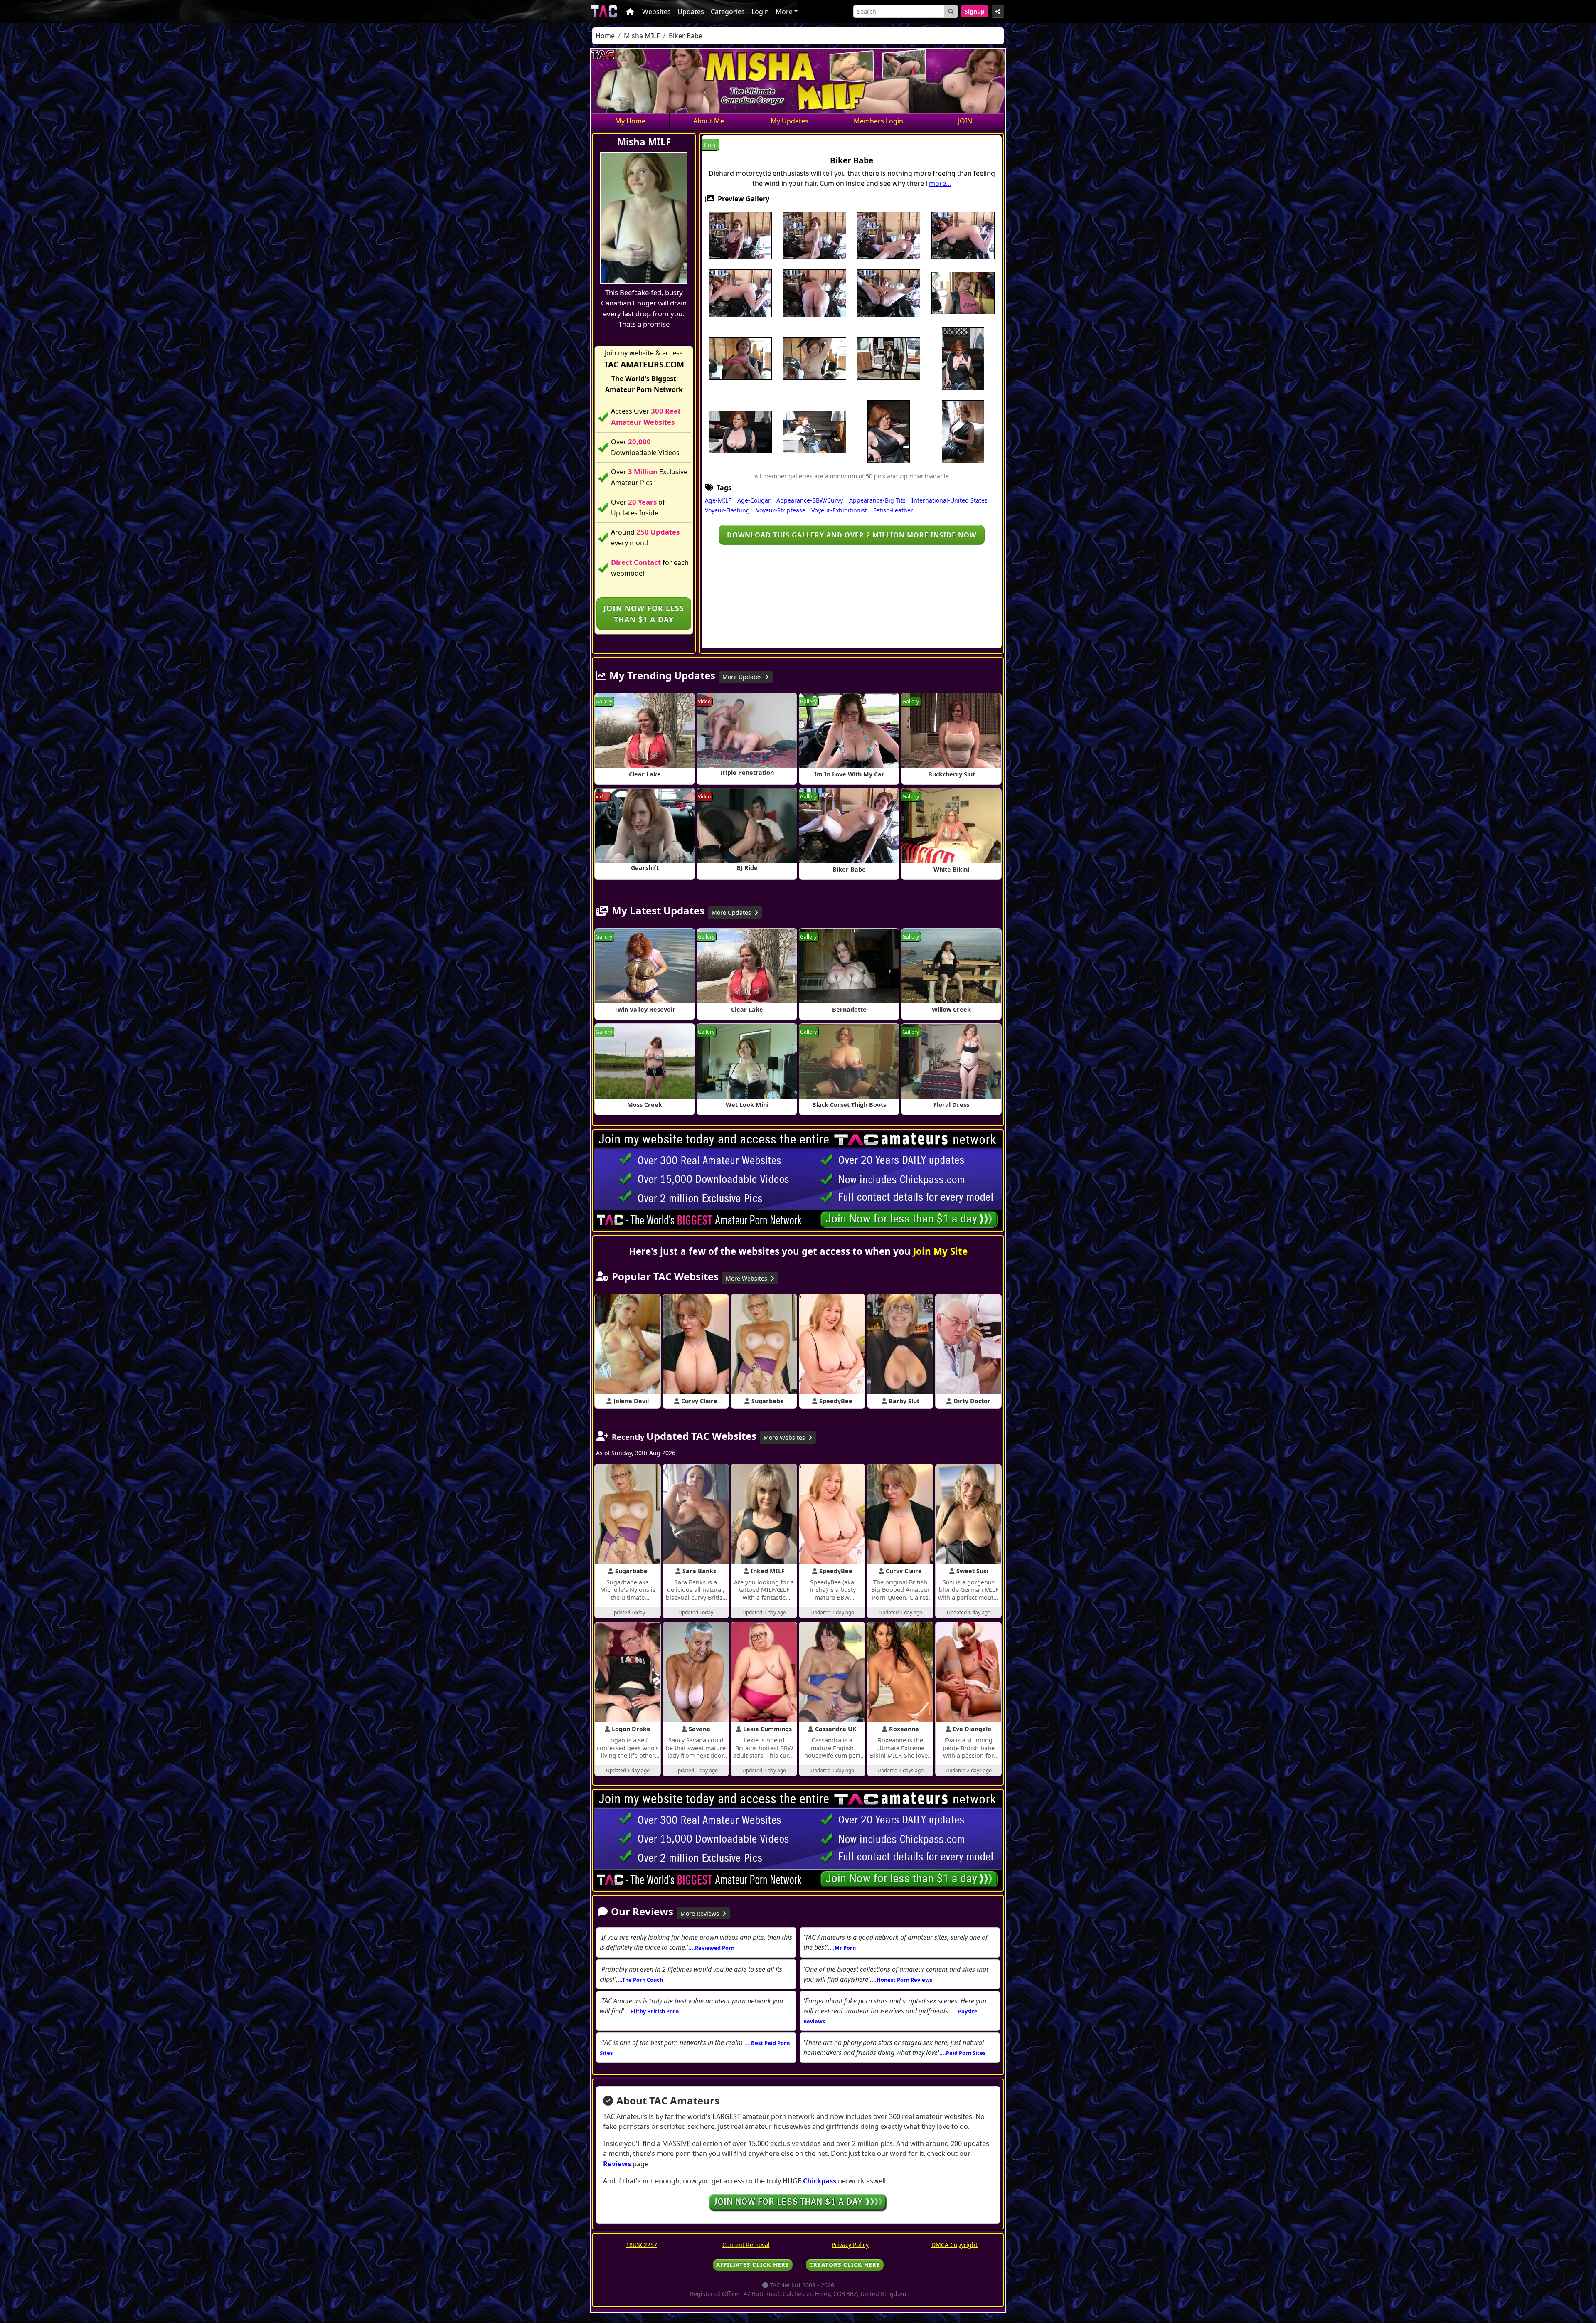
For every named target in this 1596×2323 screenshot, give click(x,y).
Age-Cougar (754, 500)
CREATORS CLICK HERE (845, 2265)
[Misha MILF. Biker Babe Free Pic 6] (740, 292)
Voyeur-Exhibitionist (839, 510)
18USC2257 (642, 2245)
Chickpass (820, 2181)
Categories (728, 12)
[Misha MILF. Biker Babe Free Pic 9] (889, 292)
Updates (691, 12)
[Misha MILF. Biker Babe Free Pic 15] (963, 358)
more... (940, 183)
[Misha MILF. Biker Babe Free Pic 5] (963, 234)
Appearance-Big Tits (877, 500)
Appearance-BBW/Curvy (810, 500)
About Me (709, 121)
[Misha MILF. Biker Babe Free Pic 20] (963, 431)
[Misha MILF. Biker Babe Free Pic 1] (740, 234)
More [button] (784, 12)
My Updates (789, 121)
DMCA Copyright (954, 2245)
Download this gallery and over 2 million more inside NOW (852, 535)
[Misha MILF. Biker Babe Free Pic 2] (815, 234)
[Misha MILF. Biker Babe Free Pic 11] (740, 358)
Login (760, 12)
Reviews (617, 2164)
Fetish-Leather (893, 510)
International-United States (949, 500)
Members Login (878, 121)
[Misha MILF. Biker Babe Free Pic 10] (963, 292)
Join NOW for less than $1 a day (644, 613)
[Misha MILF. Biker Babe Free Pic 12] (815, 358)
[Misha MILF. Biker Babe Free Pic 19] (889, 431)
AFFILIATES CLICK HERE (753, 2265)
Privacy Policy (850, 2245)
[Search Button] (951, 11)
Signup (975, 11)
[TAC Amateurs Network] (604, 11)
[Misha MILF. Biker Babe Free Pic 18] (815, 431)
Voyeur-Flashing (727, 510)
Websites (656, 12)
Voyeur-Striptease (781, 510)
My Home (630, 121)
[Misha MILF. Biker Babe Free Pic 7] (815, 292)
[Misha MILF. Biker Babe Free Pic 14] (889, 358)
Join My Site (940, 1251)
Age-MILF (718, 500)
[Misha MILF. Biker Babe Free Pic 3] (889, 234)
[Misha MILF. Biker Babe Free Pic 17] (740, 431)
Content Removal (746, 2245)
